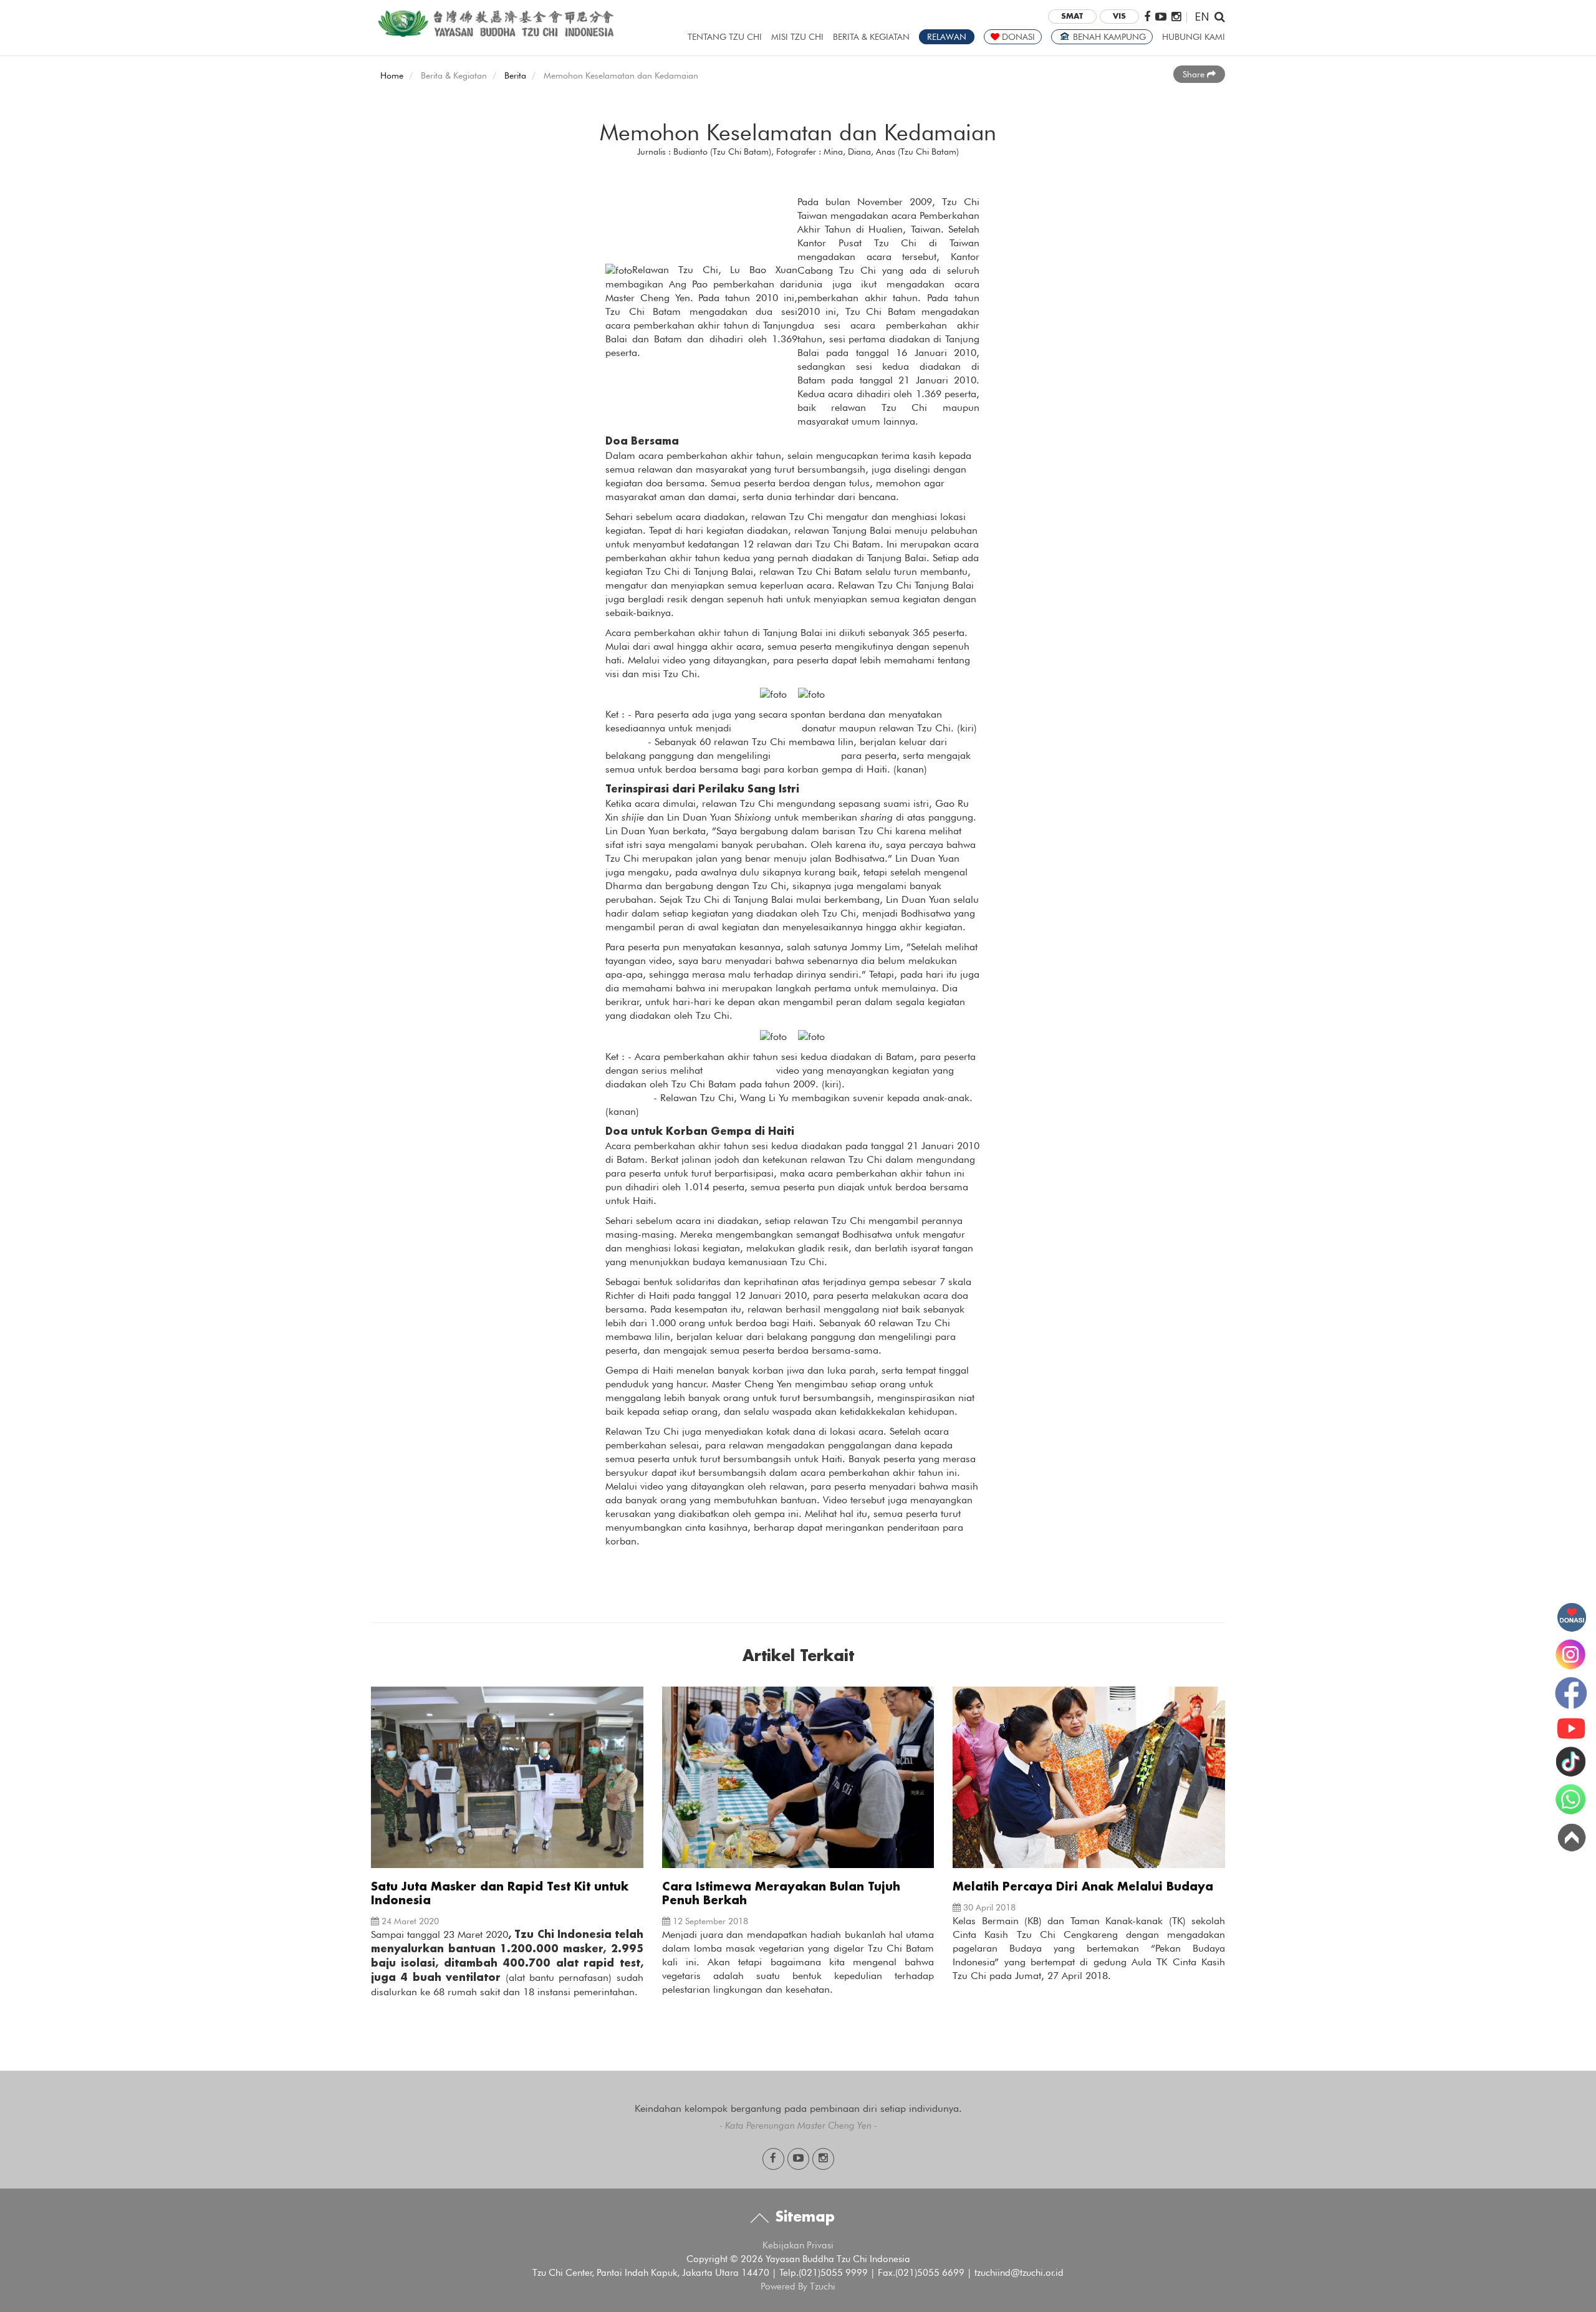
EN (1202, 16)
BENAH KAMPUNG (1108, 37)
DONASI (1017, 37)
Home (392, 75)
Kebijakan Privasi (798, 2245)
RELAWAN (947, 37)
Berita (515, 75)
